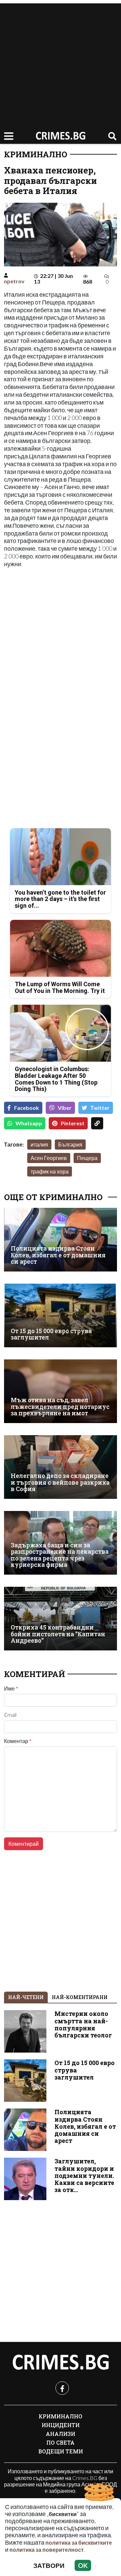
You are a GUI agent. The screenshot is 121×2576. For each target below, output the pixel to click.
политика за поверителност (47, 2550)
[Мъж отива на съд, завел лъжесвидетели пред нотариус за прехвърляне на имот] (61, 1391)
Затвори (49, 2565)
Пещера (87, 1158)
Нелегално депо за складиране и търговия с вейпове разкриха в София (60, 1482)
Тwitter (100, 1108)
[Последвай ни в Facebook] (62, 2388)
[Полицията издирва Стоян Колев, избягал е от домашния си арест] (61, 1240)
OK (83, 2565)
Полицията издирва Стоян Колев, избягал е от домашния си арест (58, 1255)
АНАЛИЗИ (61, 2434)
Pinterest (73, 1123)
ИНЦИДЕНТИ (61, 2425)
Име (11, 1688)
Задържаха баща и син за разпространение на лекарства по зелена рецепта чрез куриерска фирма (60, 1555)
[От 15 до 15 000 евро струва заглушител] (61, 1315)
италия (39, 1144)
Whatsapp (29, 1123)
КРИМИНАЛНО (36, 154)
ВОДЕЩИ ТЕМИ (61, 2451)
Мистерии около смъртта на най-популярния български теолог (83, 2024)
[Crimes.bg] (61, 2362)
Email (10, 1715)
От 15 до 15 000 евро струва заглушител (51, 1334)
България (70, 1144)
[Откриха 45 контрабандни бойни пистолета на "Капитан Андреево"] (61, 1619)
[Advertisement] (61, 64)
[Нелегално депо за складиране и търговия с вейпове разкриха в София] (61, 1467)
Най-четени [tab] (26, 1997)
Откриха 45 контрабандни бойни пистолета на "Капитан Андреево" (58, 1634)
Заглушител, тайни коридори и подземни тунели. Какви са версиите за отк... (84, 2175)
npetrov (14, 281)
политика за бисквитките (79, 2542)
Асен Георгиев (49, 1158)
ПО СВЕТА (61, 2442)
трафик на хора (50, 1171)
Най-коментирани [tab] (80, 1997)
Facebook (27, 1108)
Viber (65, 1108)
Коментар (18, 1741)
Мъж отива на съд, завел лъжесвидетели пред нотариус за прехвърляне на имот (60, 1407)
